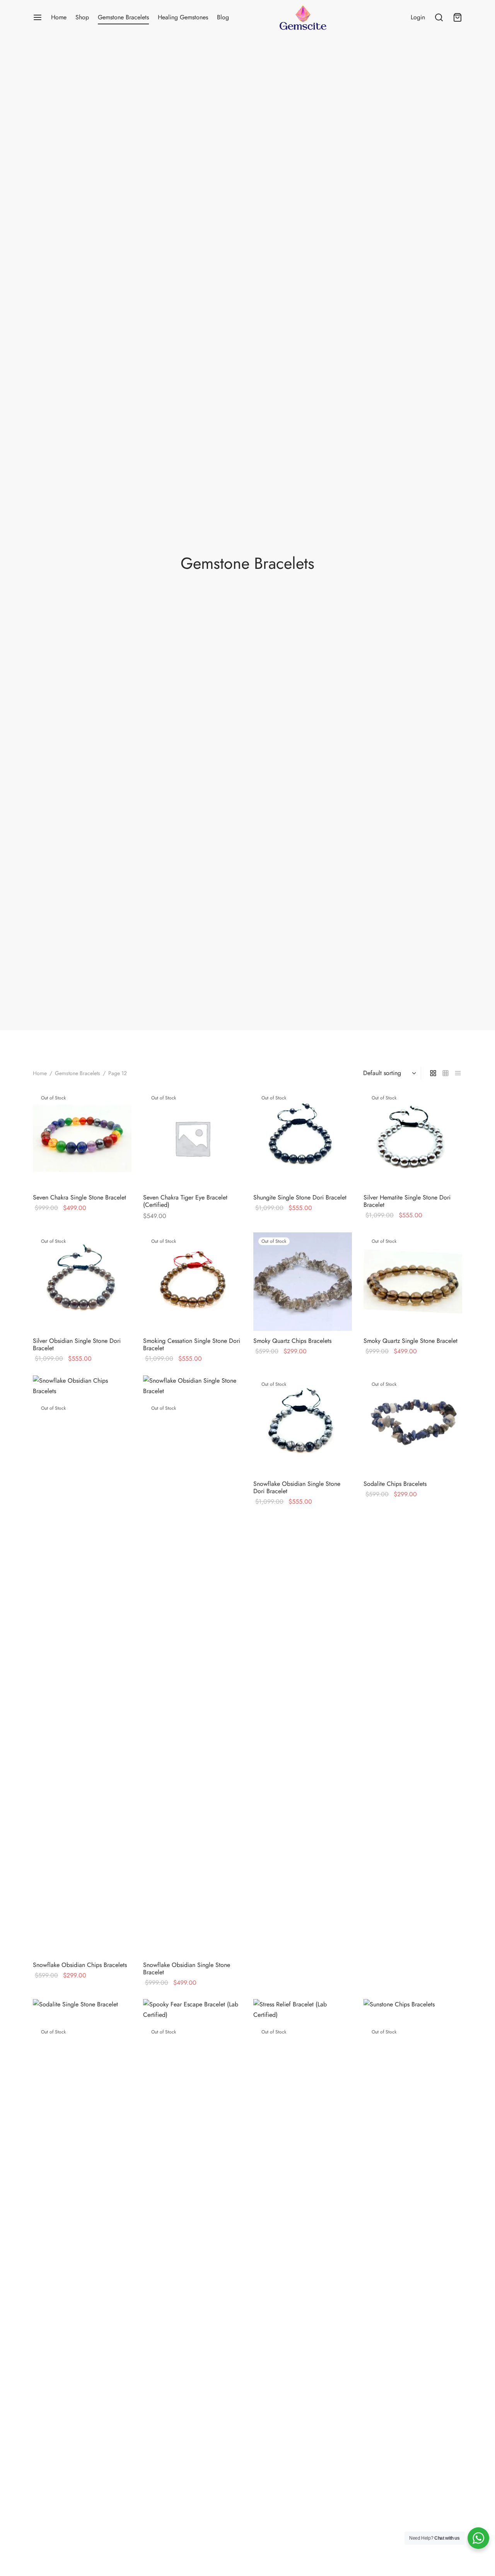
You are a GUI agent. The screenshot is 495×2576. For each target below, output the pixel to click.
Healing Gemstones (183, 17)
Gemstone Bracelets (123, 17)
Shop (82, 17)
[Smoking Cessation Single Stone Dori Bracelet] (192, 1282)
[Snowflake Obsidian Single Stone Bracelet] (192, 1665)
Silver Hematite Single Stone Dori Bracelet (407, 1201)
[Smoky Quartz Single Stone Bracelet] (413, 1282)
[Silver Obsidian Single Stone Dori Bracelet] (82, 1282)
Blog (223, 17)
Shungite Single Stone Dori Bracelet (300, 1197)
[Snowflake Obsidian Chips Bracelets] (82, 1665)
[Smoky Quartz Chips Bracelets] (303, 1282)
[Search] (439, 17)
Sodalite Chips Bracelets (395, 1484)
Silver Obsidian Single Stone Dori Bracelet (77, 1344)
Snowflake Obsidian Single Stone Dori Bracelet (297, 1487)
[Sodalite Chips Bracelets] (413, 1425)
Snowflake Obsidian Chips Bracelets (80, 1965)
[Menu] (38, 17)
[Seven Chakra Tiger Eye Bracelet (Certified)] (192, 1138)
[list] (458, 1073)
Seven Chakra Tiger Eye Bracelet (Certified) (185, 1201)
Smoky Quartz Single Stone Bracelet (411, 1341)
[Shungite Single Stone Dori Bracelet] (303, 1138)
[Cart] (457, 17)
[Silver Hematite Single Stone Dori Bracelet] (413, 1138)
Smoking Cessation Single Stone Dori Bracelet (192, 1344)
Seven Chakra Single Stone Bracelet (79, 1197)
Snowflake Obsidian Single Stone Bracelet (187, 1969)
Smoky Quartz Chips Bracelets (292, 1341)
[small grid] (445, 1073)
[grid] (433, 1073)
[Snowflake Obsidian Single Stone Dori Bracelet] (303, 1425)
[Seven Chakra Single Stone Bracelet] (82, 1138)
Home (59, 17)
